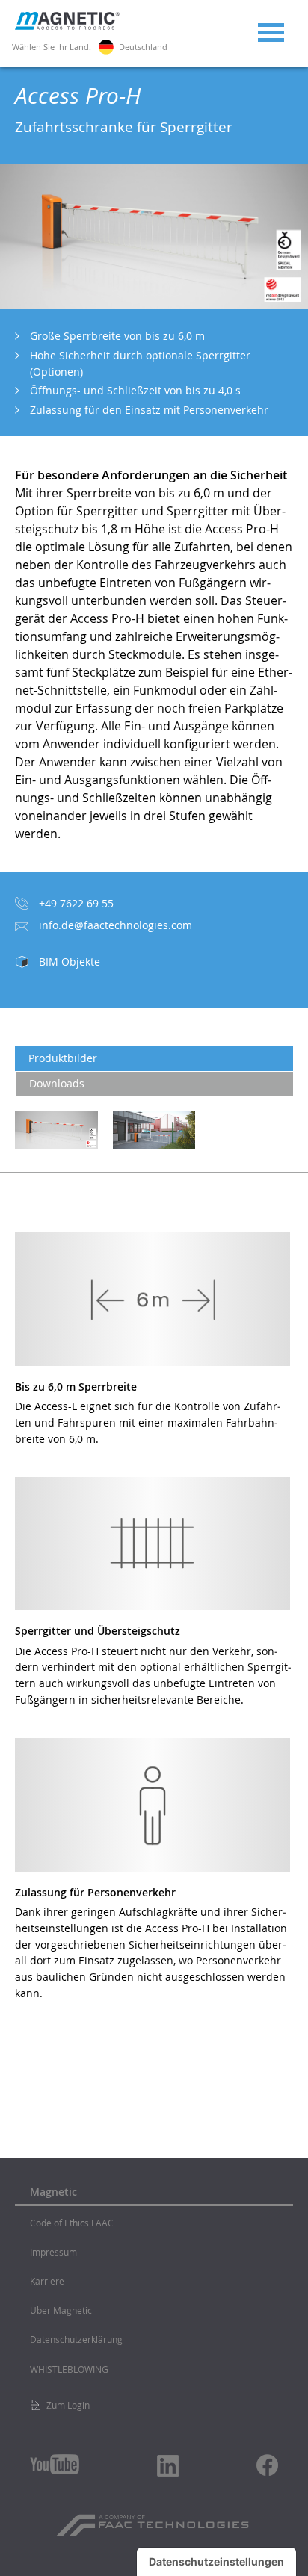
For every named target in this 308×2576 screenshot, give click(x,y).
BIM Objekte (70, 962)
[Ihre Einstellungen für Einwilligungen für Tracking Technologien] (216, 2562)
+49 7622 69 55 (76, 903)
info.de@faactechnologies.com (115, 925)
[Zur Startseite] (67, 26)
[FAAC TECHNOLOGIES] (154, 2520)
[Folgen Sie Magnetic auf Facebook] (267, 2465)
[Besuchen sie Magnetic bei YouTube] (55, 2464)
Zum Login (68, 2405)
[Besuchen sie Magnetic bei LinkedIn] (168, 2465)
